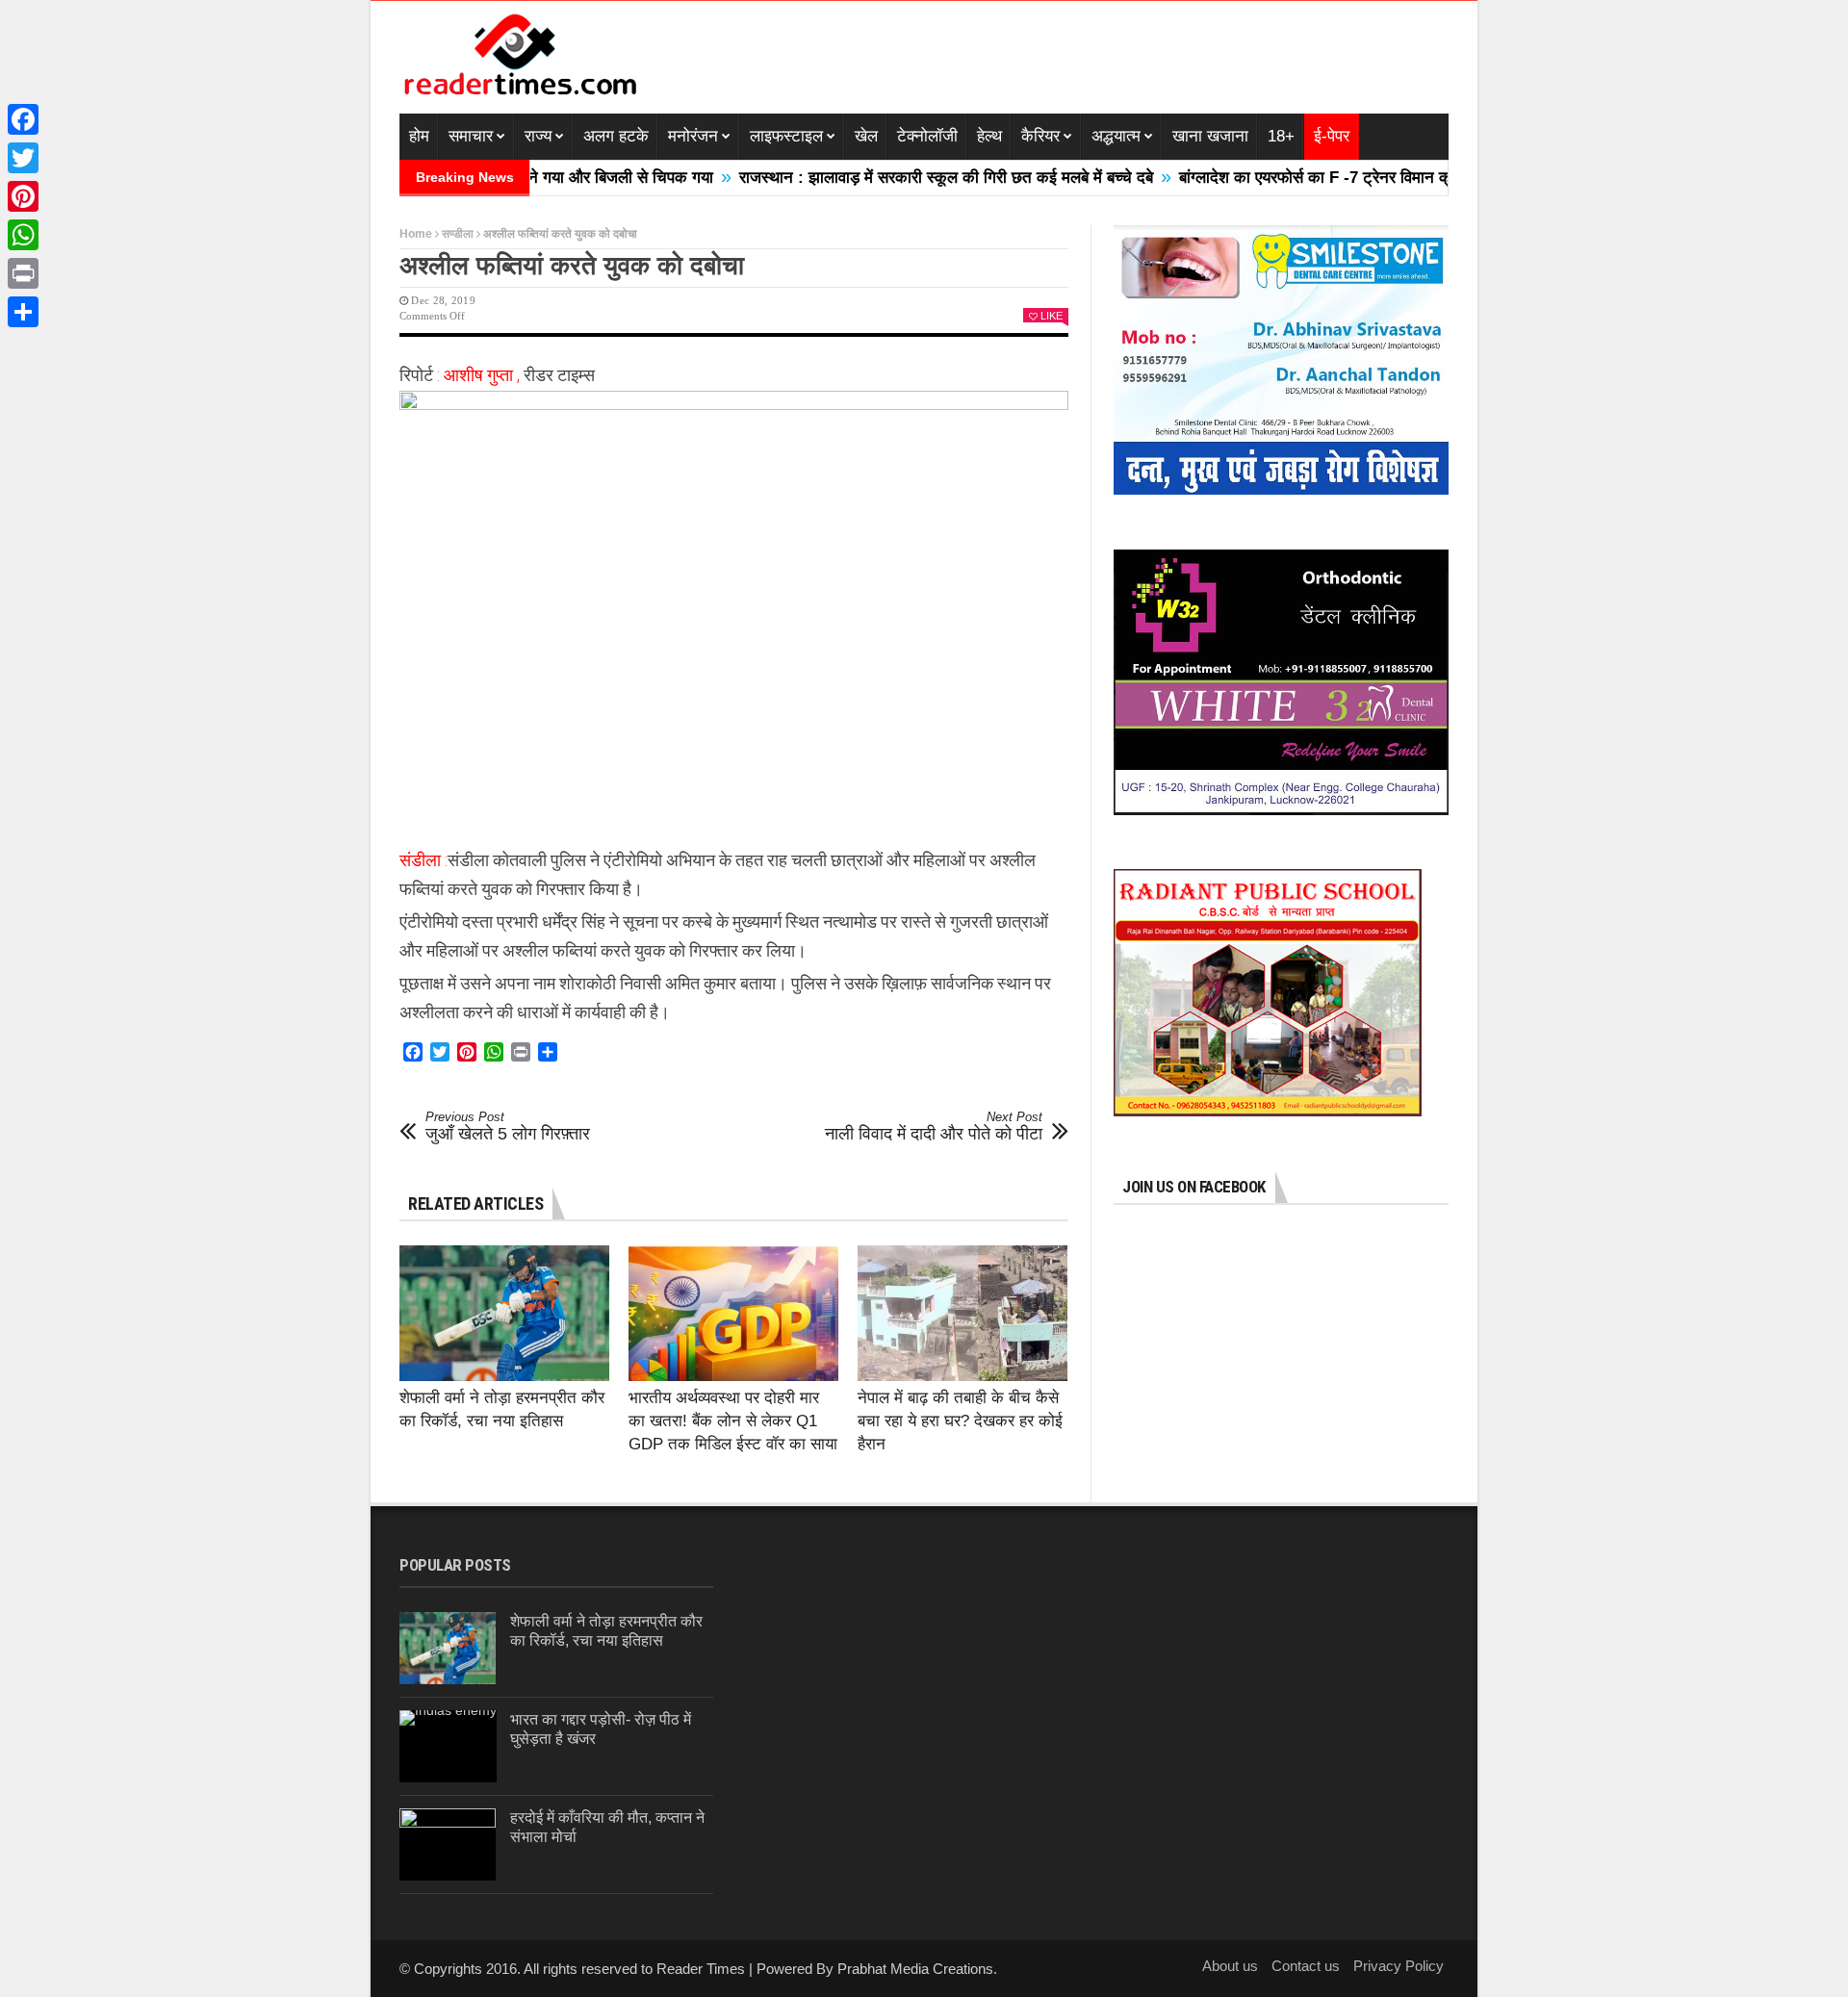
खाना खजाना (1210, 136)
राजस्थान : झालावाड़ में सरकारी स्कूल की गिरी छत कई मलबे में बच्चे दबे (885, 178)
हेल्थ (989, 136)
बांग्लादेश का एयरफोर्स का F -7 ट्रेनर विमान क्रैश (1263, 178)
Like (1052, 316)
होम (419, 136)
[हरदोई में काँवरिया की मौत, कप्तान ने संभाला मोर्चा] (448, 1844)
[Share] (23, 312)
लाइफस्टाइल (786, 136)
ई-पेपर (1332, 136)
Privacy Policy (1399, 1966)
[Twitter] (23, 158)
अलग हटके (616, 136)
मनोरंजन (693, 136)
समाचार (471, 136)
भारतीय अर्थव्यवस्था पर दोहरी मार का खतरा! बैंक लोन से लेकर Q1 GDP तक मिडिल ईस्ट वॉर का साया (733, 1421)
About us (1230, 1966)
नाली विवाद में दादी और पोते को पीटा (934, 1127)
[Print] (23, 273)
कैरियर (1040, 136)
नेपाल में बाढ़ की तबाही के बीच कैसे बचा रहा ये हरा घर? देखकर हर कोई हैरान (960, 1421)
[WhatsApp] (23, 235)
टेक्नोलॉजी (927, 136)
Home (416, 234)
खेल (866, 136)
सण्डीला (458, 234)
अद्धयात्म (1116, 136)
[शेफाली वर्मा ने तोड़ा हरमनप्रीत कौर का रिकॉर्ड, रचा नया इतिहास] (504, 1314)
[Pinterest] (23, 196)
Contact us (1306, 1966)
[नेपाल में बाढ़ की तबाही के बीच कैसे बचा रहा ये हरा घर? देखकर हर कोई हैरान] (962, 1314)
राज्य (538, 136)
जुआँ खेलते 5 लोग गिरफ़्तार (508, 1127)
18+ (1281, 136)
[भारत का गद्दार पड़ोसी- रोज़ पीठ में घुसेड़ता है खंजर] (448, 1746)
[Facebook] (23, 119)
